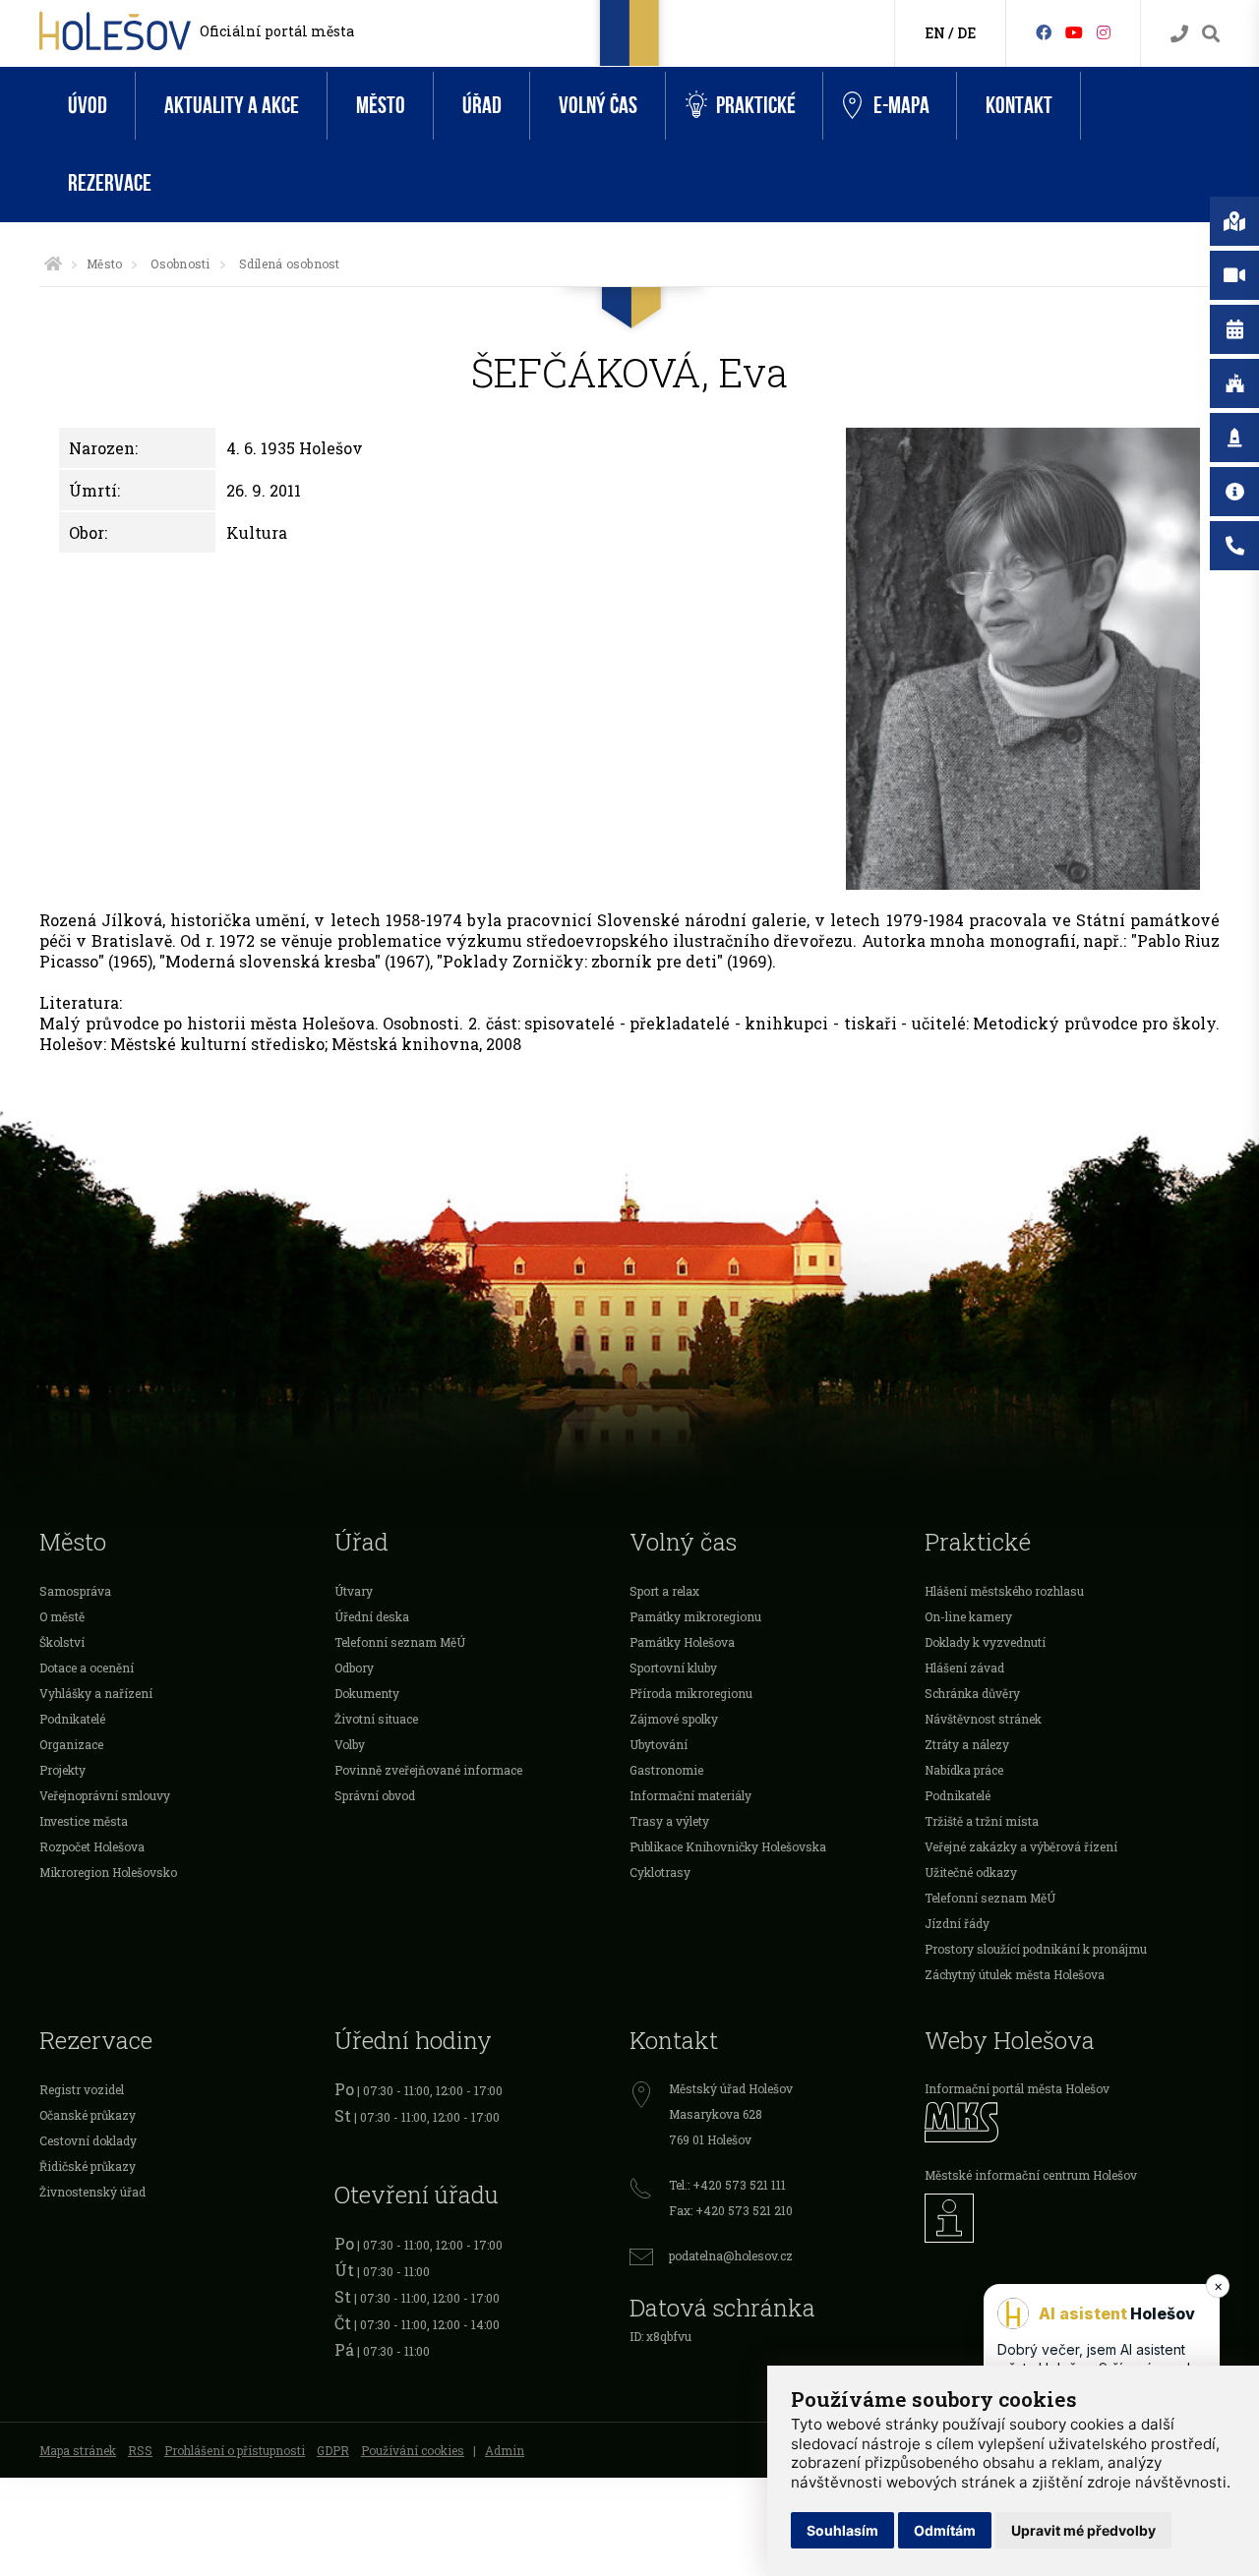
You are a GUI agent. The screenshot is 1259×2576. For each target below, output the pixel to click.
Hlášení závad (964, 1668)
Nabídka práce (964, 1770)
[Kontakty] (1179, 34)
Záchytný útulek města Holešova (1015, 1974)
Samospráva (75, 1591)
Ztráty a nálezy (967, 1744)
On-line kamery (968, 1616)
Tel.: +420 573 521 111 (727, 2185)
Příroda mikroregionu (691, 1693)
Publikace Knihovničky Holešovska (728, 1846)
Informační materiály (690, 1795)
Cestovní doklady (88, 2140)
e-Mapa (901, 106)
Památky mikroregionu (695, 1616)
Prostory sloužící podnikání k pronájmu (1036, 1949)
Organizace (71, 1744)
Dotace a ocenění (87, 1668)
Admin (505, 2450)
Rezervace (110, 183)
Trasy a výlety (669, 1821)
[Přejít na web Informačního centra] (1072, 2218)
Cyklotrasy (660, 1872)
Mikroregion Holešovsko (108, 1872)
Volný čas (598, 106)
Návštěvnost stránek (983, 1719)
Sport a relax (664, 1591)
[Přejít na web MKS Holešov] (1072, 2122)
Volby (350, 1744)
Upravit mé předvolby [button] (1083, 2530)
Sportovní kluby (673, 1668)
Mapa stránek (78, 2450)
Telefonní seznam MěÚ (400, 1642)
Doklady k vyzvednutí (985, 1642)
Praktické (756, 106)
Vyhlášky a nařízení (96, 1693)
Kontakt (1019, 106)
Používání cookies (413, 2450)
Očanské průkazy (88, 2115)
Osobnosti (180, 263)
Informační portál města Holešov (1017, 2088)
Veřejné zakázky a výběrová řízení (1021, 1846)
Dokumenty (367, 1693)
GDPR (333, 2450)
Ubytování (659, 1744)
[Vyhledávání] (1211, 34)
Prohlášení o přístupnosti (235, 2450)
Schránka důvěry (972, 1693)
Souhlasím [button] (842, 2530)
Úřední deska (372, 1616)
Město (381, 106)
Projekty (62, 1770)
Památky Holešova (682, 1642)
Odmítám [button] (945, 2530)
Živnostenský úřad (92, 2192)
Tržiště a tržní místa (982, 1821)
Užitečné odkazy (971, 1872)
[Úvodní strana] (53, 263)
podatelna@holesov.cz (731, 2255)
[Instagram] (1104, 32)
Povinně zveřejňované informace (428, 1770)
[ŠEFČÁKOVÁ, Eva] (1023, 659)
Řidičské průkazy (88, 2166)
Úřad (482, 106)
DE (966, 33)
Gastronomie (666, 1770)
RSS (140, 2450)
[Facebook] (1044, 32)
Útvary (354, 1591)
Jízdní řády (957, 1923)
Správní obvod (375, 1795)
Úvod (88, 106)
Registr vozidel (82, 2089)
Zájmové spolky (674, 1719)
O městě (62, 1616)
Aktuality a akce (232, 106)
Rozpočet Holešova (92, 1846)
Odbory (354, 1668)
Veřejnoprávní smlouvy (105, 1795)
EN (935, 33)
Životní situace (376, 1719)
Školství (62, 1642)
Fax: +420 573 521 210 (731, 2210)
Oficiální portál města (277, 31)
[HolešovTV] (1074, 32)
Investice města (84, 1821)
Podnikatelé (72, 1719)
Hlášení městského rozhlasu (1004, 1591)
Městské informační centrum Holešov (1031, 2175)
